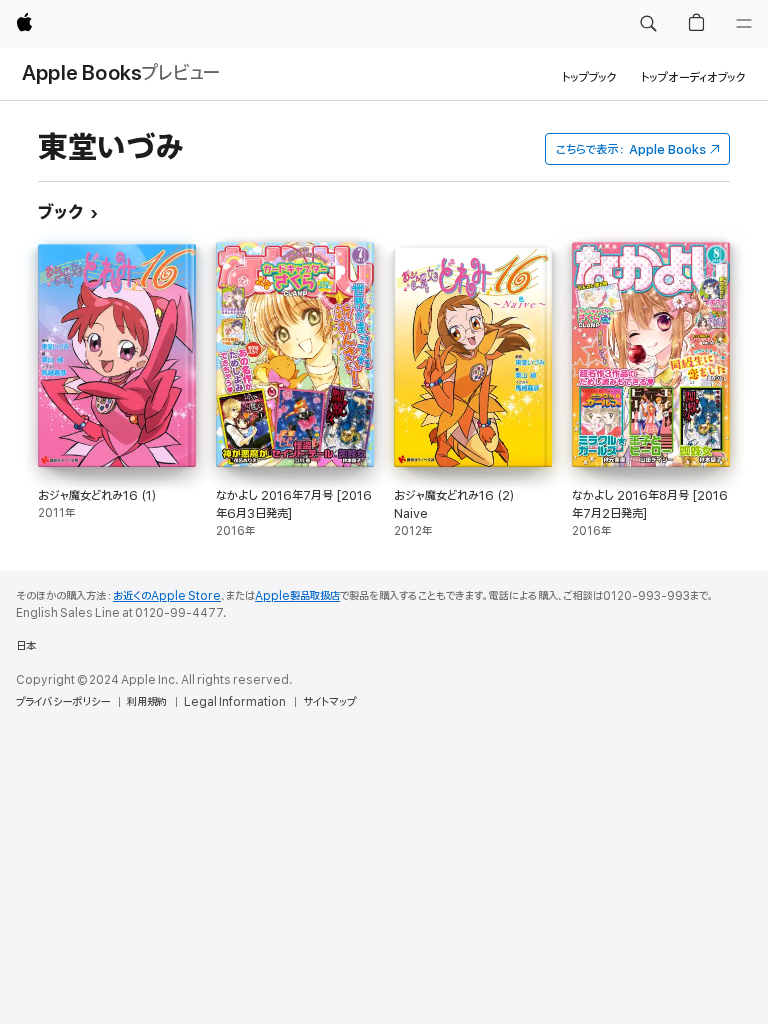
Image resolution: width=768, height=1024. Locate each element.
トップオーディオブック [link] (693, 77)
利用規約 (147, 702)
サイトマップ (329, 702)
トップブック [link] (589, 77)
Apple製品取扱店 (297, 596)
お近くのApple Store (167, 596)
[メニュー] (744, 24)
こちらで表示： (631, 149)
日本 (26, 646)
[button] (648, 24)
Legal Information (235, 702)
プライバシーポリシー (63, 702)
